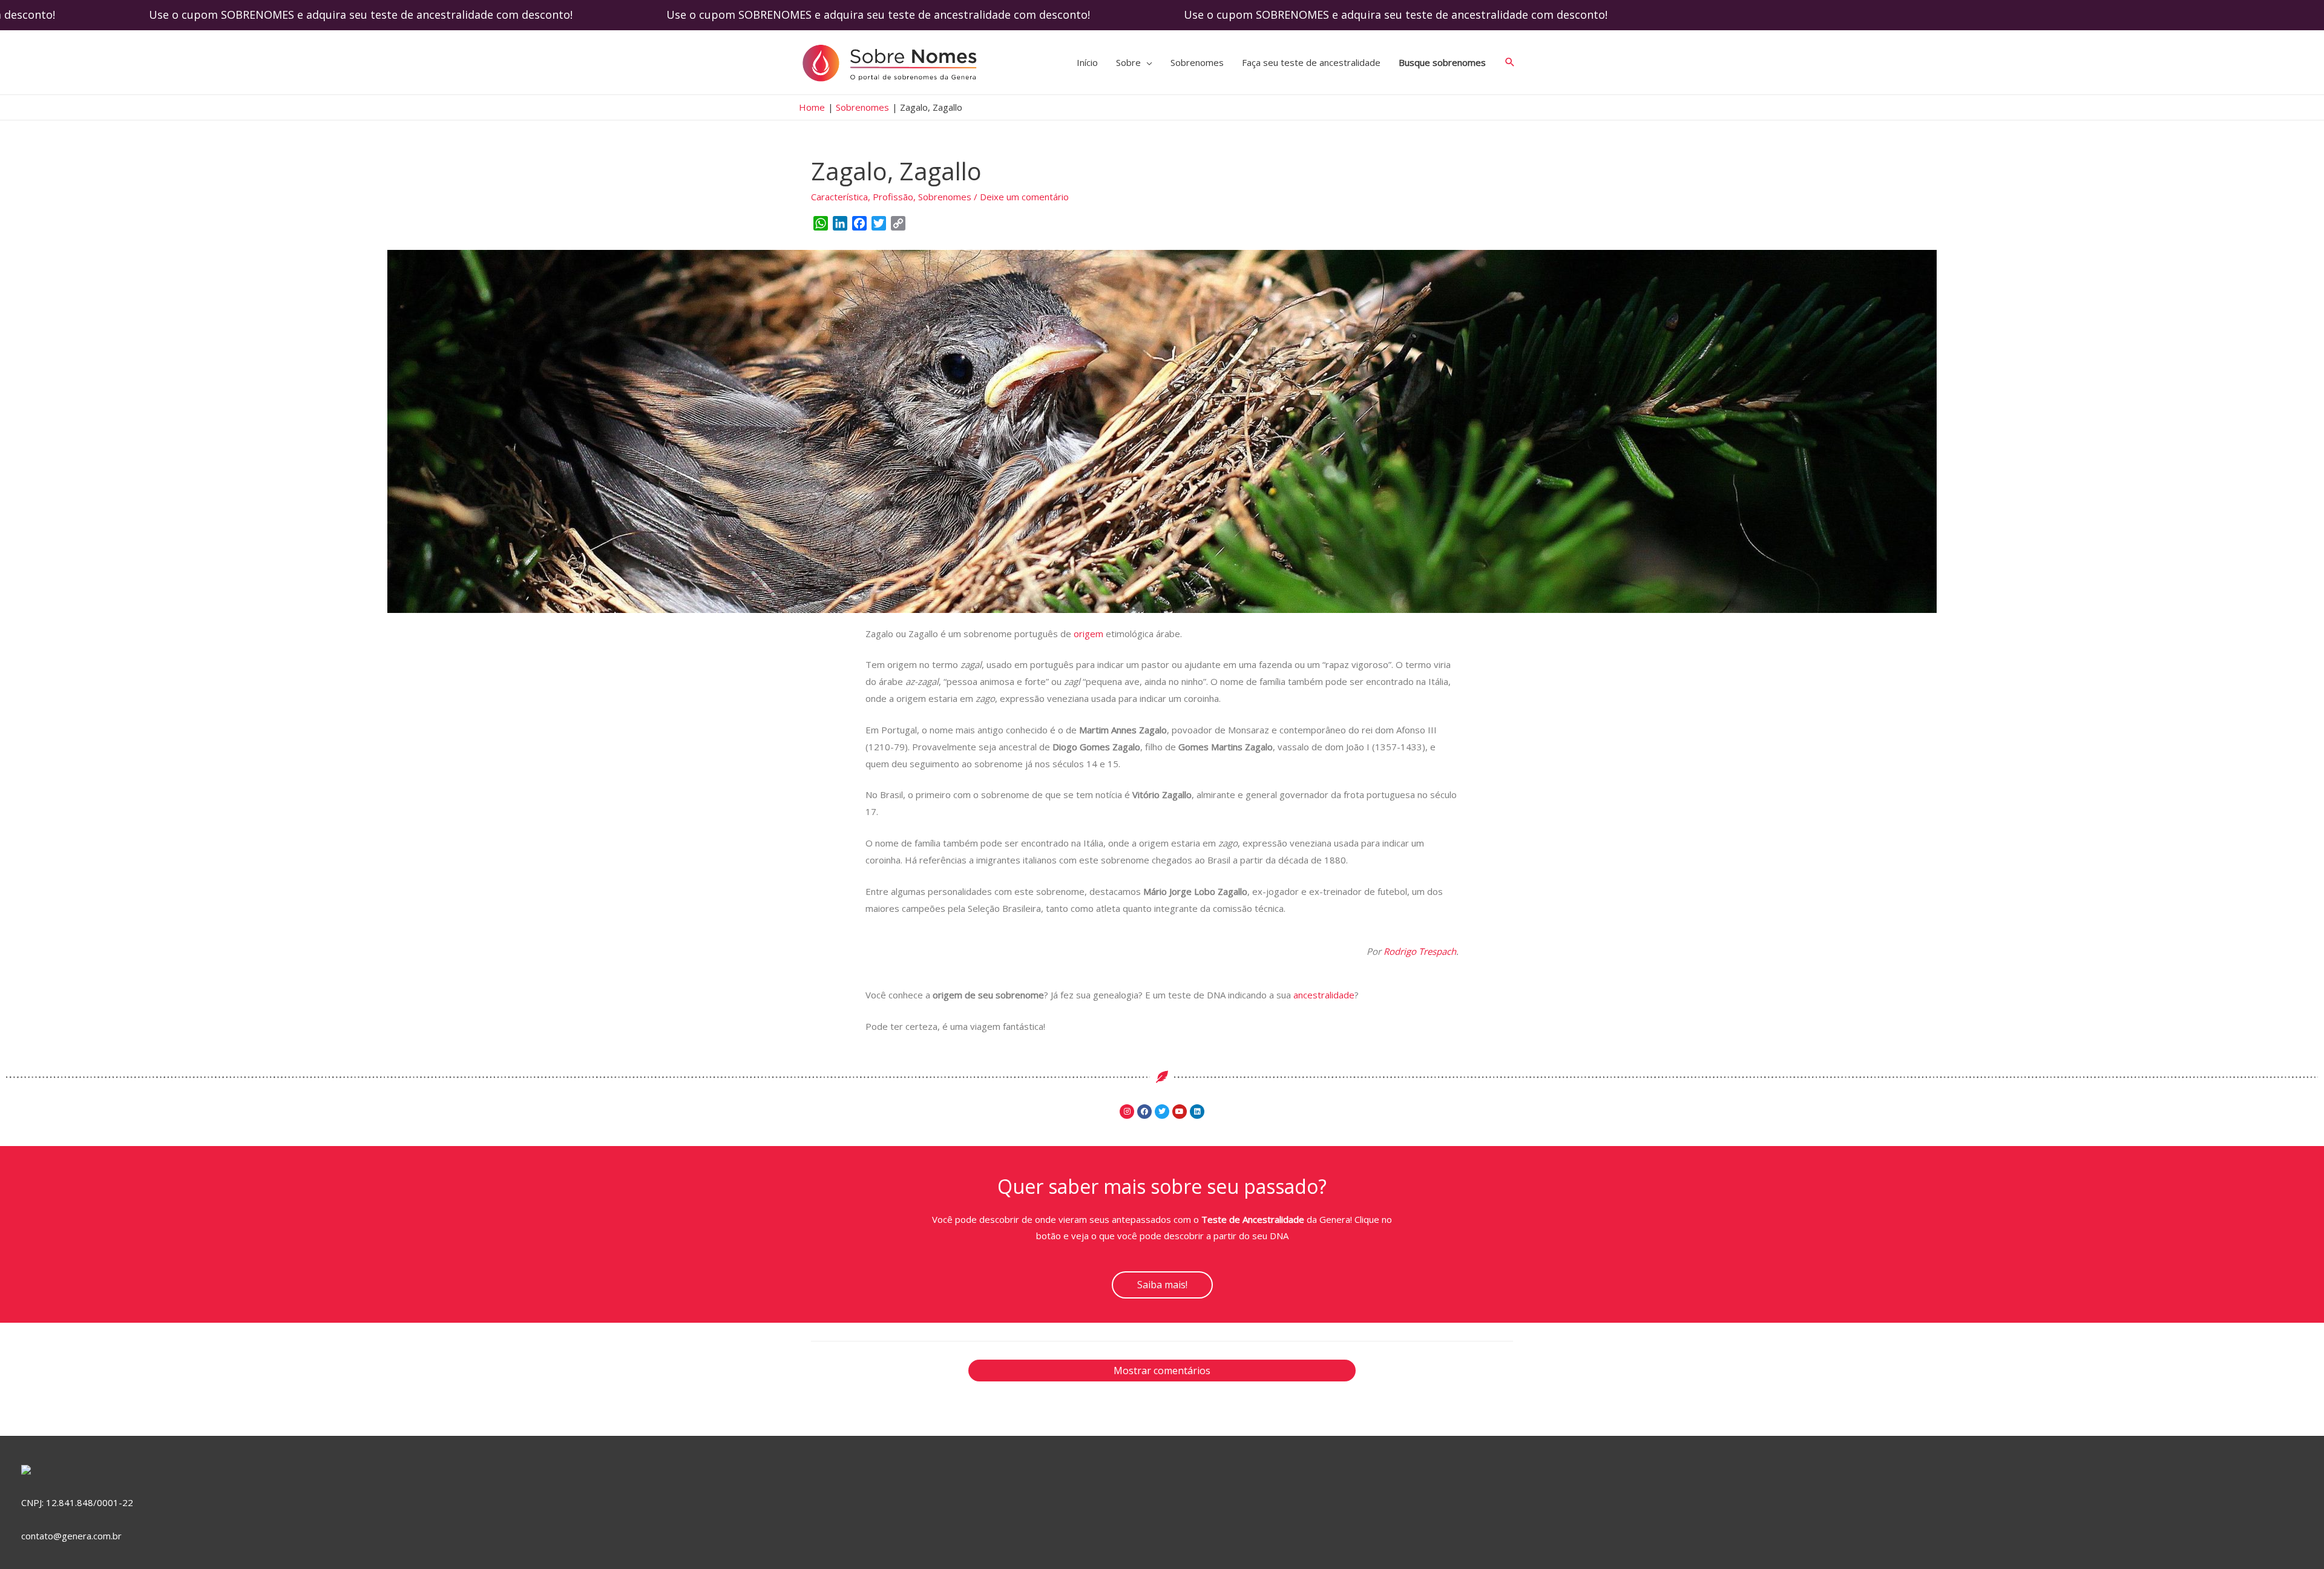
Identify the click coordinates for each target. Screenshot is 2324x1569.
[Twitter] (1162, 1112)
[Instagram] (1127, 1112)
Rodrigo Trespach (1420, 951)
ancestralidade (1324, 995)
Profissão (893, 197)
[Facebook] (1144, 1112)
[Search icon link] (1510, 62)
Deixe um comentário (1024, 197)
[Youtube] (1180, 1112)
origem (1087, 634)
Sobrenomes (945, 197)
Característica (839, 197)
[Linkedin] (1197, 1112)
